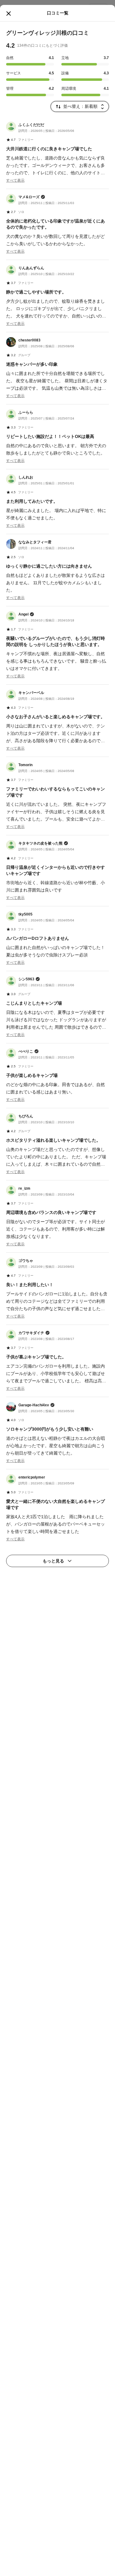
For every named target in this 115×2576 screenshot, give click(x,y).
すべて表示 (15, 180)
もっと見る (53, 1561)
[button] (57, 153)
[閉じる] (9, 14)
